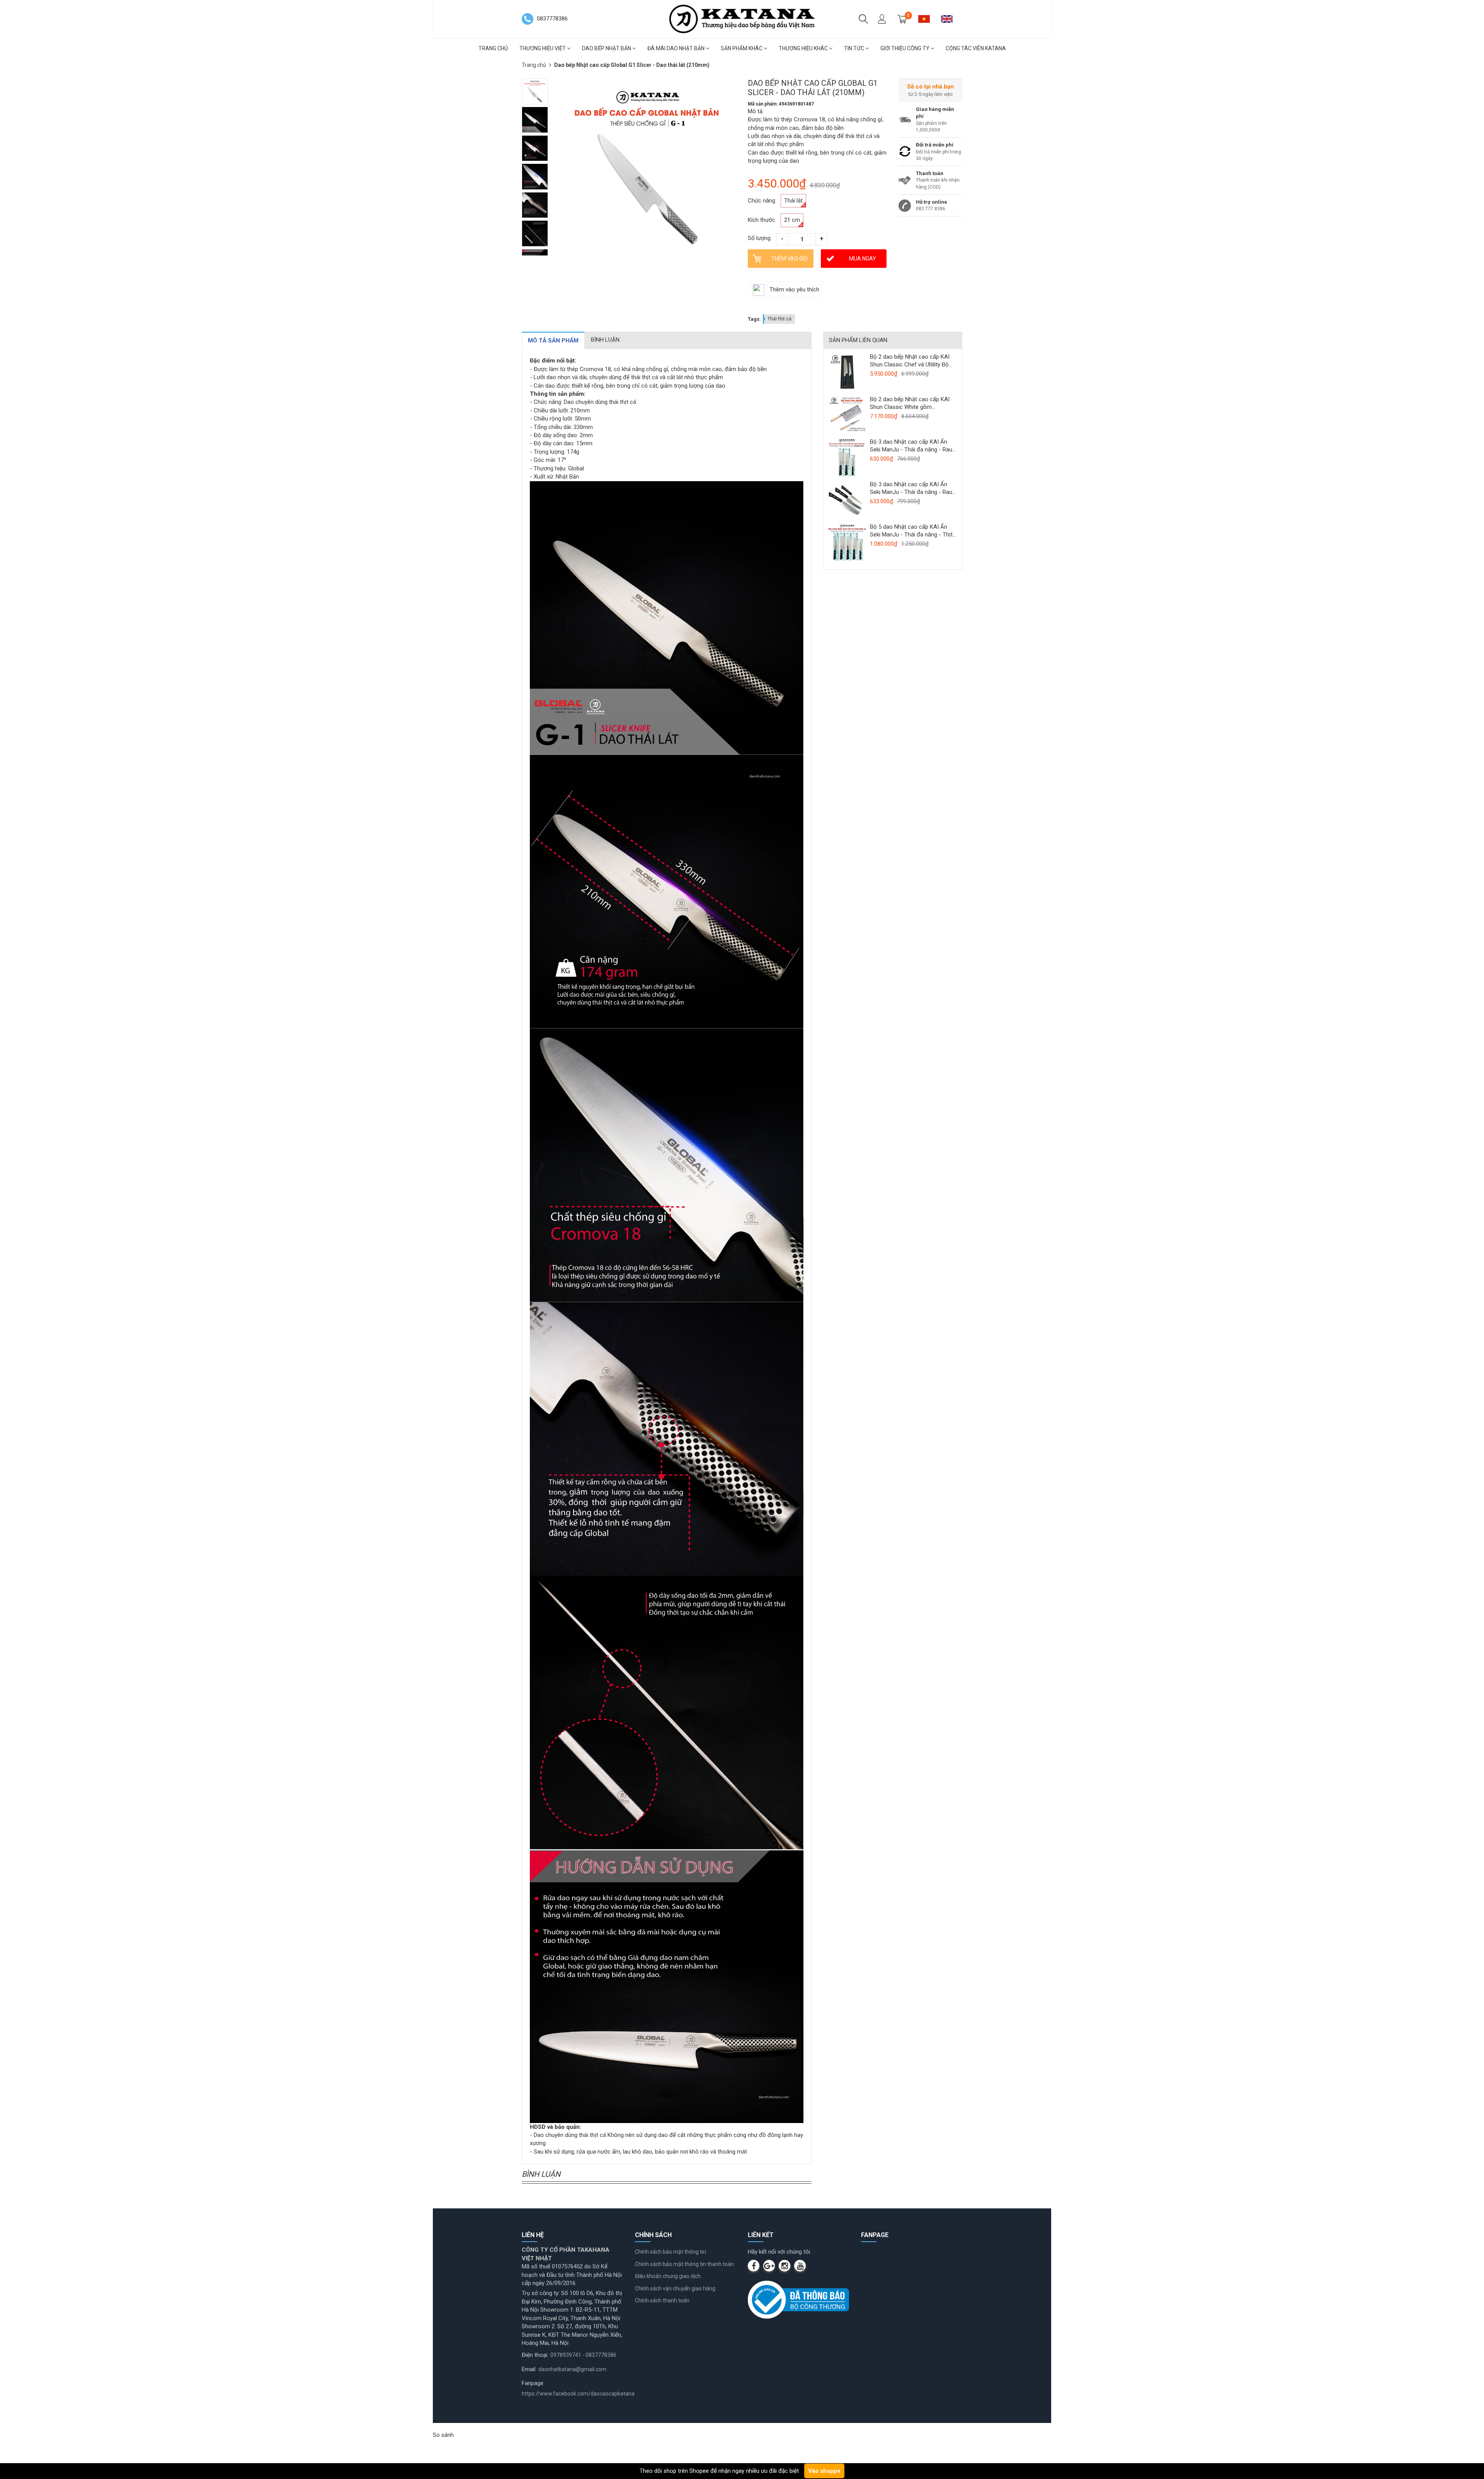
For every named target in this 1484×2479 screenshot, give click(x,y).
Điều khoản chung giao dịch (668, 2276)
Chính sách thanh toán (662, 2300)
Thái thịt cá (779, 319)
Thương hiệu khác (804, 48)
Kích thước (762, 220)
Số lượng (759, 238)
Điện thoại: (535, 2355)
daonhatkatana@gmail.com (572, 2369)
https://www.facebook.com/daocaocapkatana (578, 2394)
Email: (529, 2369)
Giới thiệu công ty (905, 48)
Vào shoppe (824, 2471)
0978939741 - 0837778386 (583, 2355)
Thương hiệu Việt (543, 48)
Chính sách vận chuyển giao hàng (675, 2288)
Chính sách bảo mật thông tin (671, 2252)
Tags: (754, 319)
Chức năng (762, 201)
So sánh (443, 2435)
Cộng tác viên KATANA (976, 48)
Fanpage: (533, 2383)
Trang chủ (493, 48)
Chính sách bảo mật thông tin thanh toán (684, 2264)
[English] (950, 19)
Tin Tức (855, 48)
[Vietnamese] (927, 19)
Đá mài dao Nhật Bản (676, 48)
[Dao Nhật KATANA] (742, 19)
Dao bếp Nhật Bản (607, 48)
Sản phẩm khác (742, 48)
